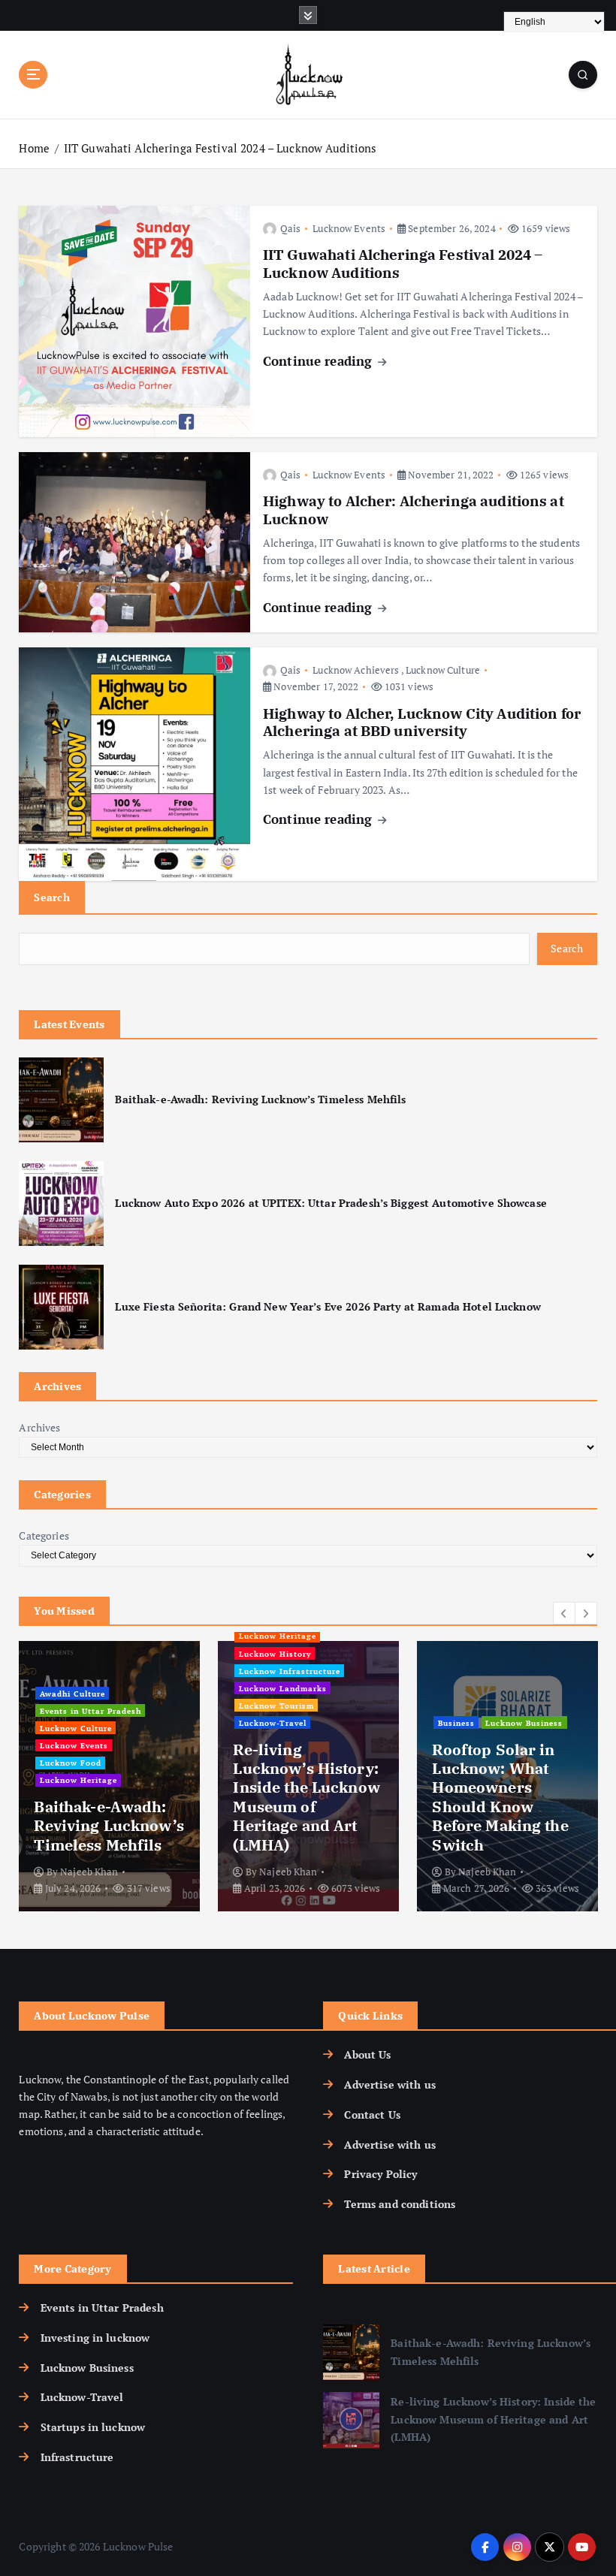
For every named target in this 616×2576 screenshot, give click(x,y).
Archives (39, 1428)
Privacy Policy (380, 2174)
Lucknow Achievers (356, 670)
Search (52, 897)
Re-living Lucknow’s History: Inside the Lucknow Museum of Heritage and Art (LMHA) (306, 1797)
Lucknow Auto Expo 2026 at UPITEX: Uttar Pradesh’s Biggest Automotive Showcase (331, 1203)
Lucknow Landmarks (283, 1688)
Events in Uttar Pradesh (91, 1711)
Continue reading (319, 361)
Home (34, 148)
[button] (564, 1613)
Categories (44, 1536)
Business (456, 1723)
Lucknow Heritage (79, 1780)
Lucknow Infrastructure (290, 1671)
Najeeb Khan (89, 1872)
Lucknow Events (349, 228)
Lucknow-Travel (273, 1723)
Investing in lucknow (95, 2338)
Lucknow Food (71, 1763)
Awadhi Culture (72, 1694)
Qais (290, 228)
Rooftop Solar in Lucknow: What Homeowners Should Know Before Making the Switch (500, 1797)
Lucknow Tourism (276, 1706)
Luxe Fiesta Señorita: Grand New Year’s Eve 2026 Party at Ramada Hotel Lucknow (328, 1307)
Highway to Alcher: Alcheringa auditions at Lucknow (414, 510)
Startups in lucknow (93, 2427)
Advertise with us (390, 2085)
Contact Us (372, 2115)
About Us (367, 2055)
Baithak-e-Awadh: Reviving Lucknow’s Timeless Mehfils (260, 1099)
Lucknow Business (524, 1723)
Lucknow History (275, 1654)
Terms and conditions (400, 2204)
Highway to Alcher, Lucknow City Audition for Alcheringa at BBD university (422, 722)
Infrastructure (77, 2457)
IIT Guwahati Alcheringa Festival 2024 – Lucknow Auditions (220, 148)
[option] (109, 1776)
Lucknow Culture (443, 670)
